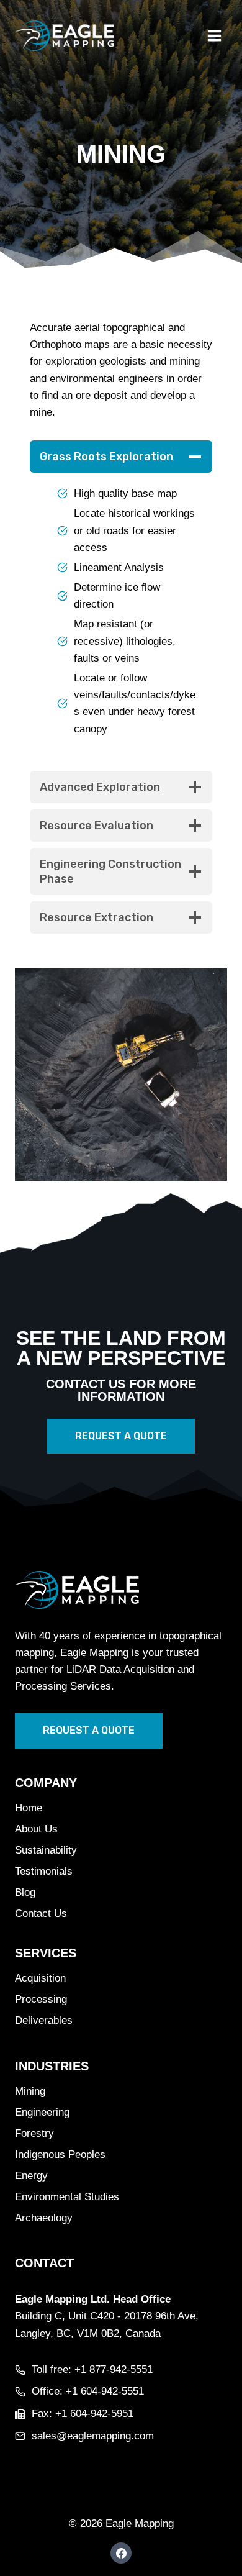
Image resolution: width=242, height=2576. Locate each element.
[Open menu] (214, 35)
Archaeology (44, 2218)
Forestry (34, 2133)
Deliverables (44, 2020)
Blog (25, 1892)
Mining (30, 2091)
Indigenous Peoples (60, 2155)
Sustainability (46, 1850)
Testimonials (44, 1871)
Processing (41, 1999)
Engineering (42, 2112)
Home (29, 1808)
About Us (36, 1829)
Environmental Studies (67, 2197)
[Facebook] (121, 2553)
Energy (31, 2176)
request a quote (89, 1730)
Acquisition (40, 1978)
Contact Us (41, 1914)
